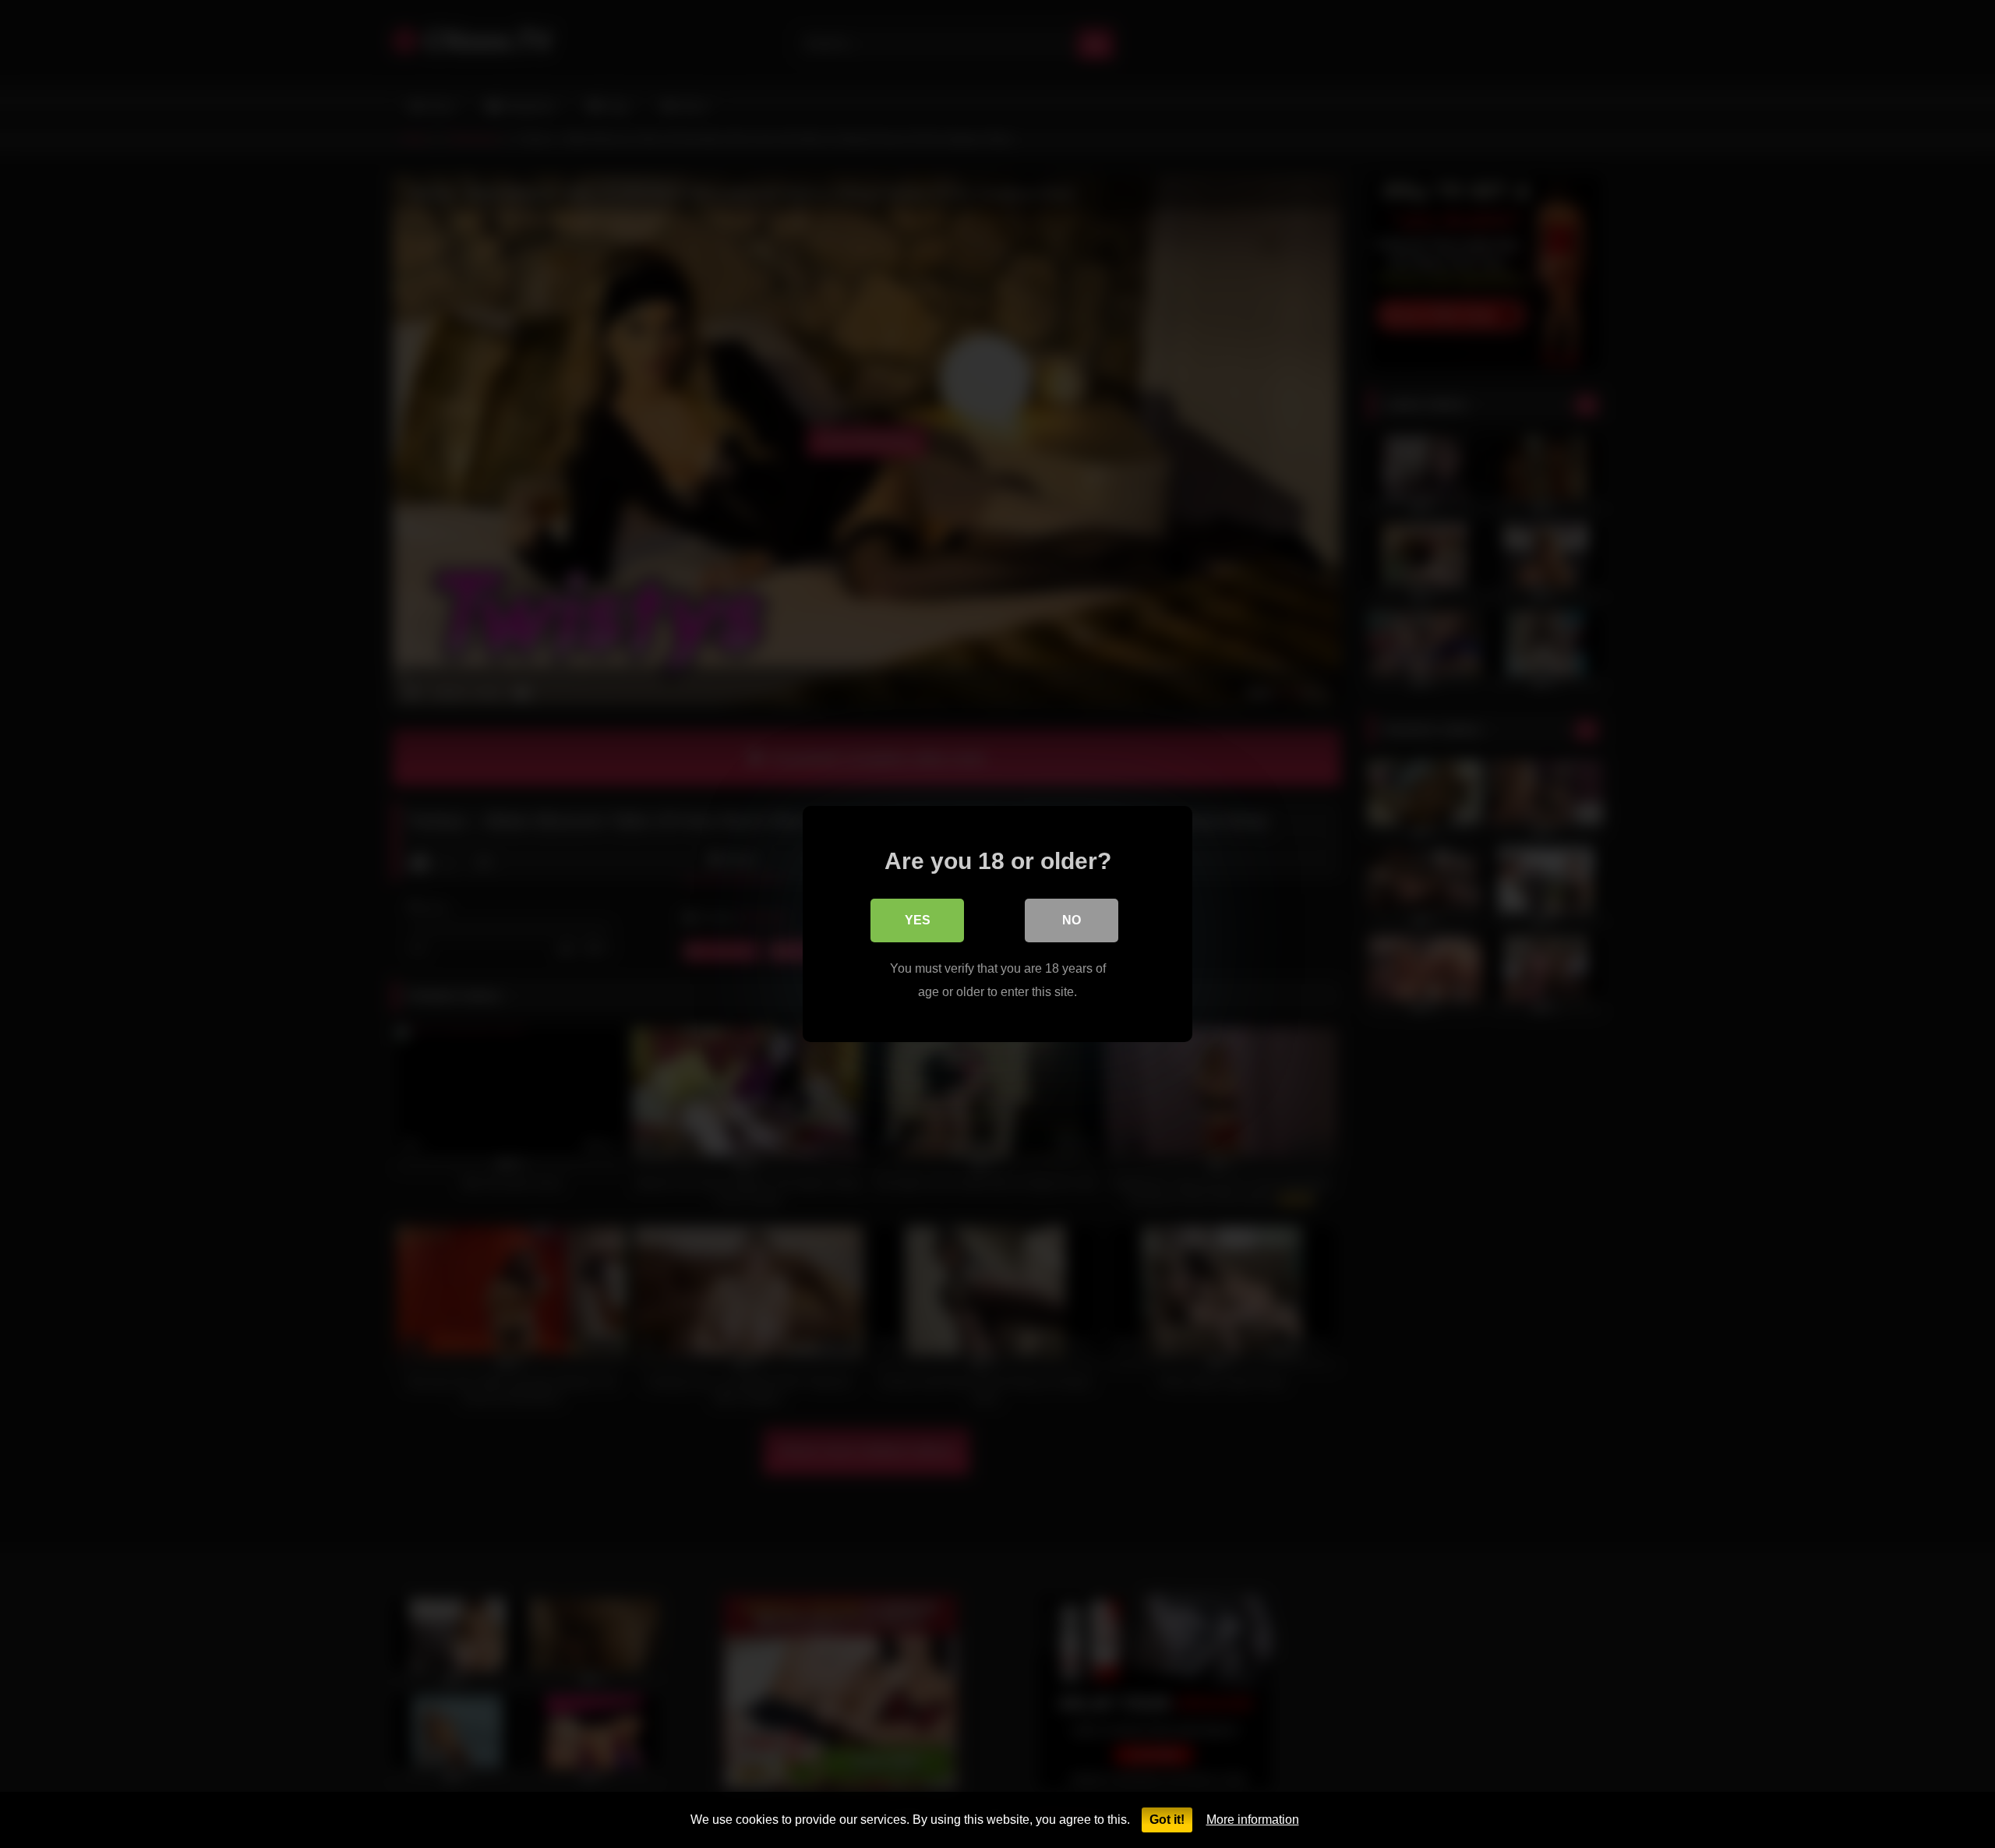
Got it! (1167, 1820)
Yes (918, 920)
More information (1253, 1820)
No (1072, 920)
